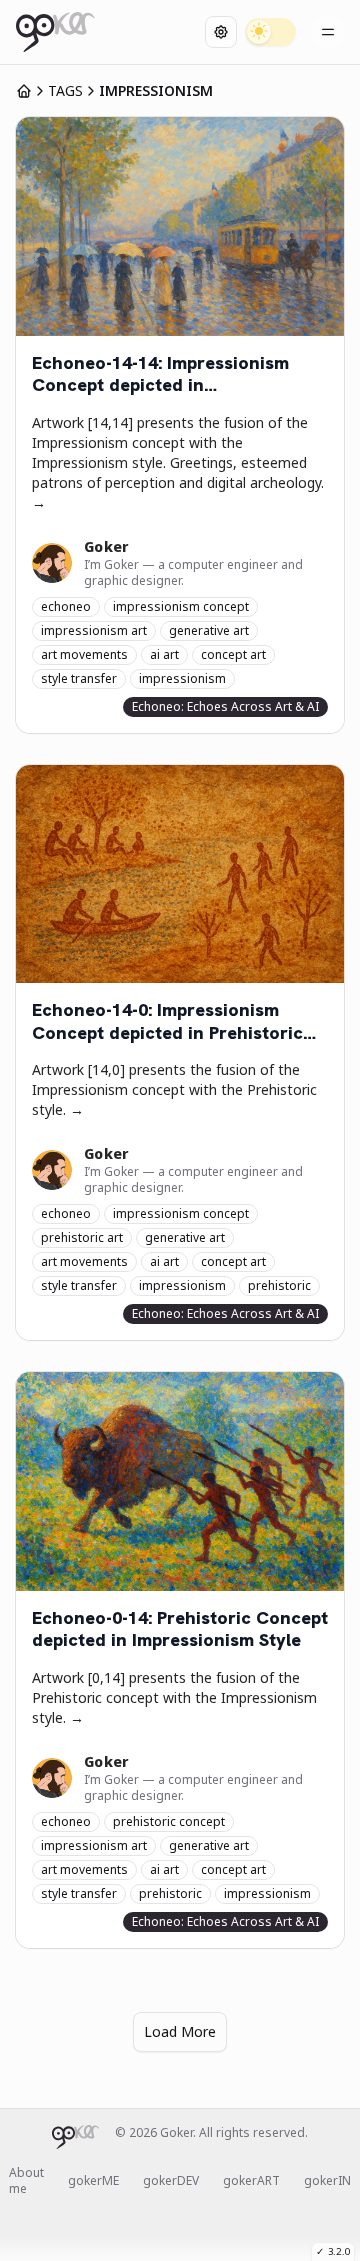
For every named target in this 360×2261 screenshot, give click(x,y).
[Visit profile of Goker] (52, 563)
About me (26, 2181)
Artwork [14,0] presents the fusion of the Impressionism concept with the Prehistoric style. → (174, 1089)
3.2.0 (333, 2251)
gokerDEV (171, 2181)
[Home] (55, 32)
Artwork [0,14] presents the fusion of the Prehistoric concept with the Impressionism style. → (174, 1697)
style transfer (79, 678)
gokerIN (327, 2181)
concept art (233, 654)
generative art (209, 630)
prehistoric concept (169, 1821)
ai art (164, 654)
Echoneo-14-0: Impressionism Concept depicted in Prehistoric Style (167, 1021)
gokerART (251, 2181)
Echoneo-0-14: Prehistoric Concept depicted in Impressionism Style (180, 1629)
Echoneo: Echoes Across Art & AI (225, 706)
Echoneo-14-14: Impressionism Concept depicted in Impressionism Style (160, 374)
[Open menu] (328, 32)
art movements (84, 654)
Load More (180, 2031)
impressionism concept (181, 606)
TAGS (65, 90)
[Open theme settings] (221, 32)
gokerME (93, 2181)
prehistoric (279, 1285)
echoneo (66, 606)
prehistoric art (82, 1237)
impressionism (182, 678)
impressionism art (94, 630)
